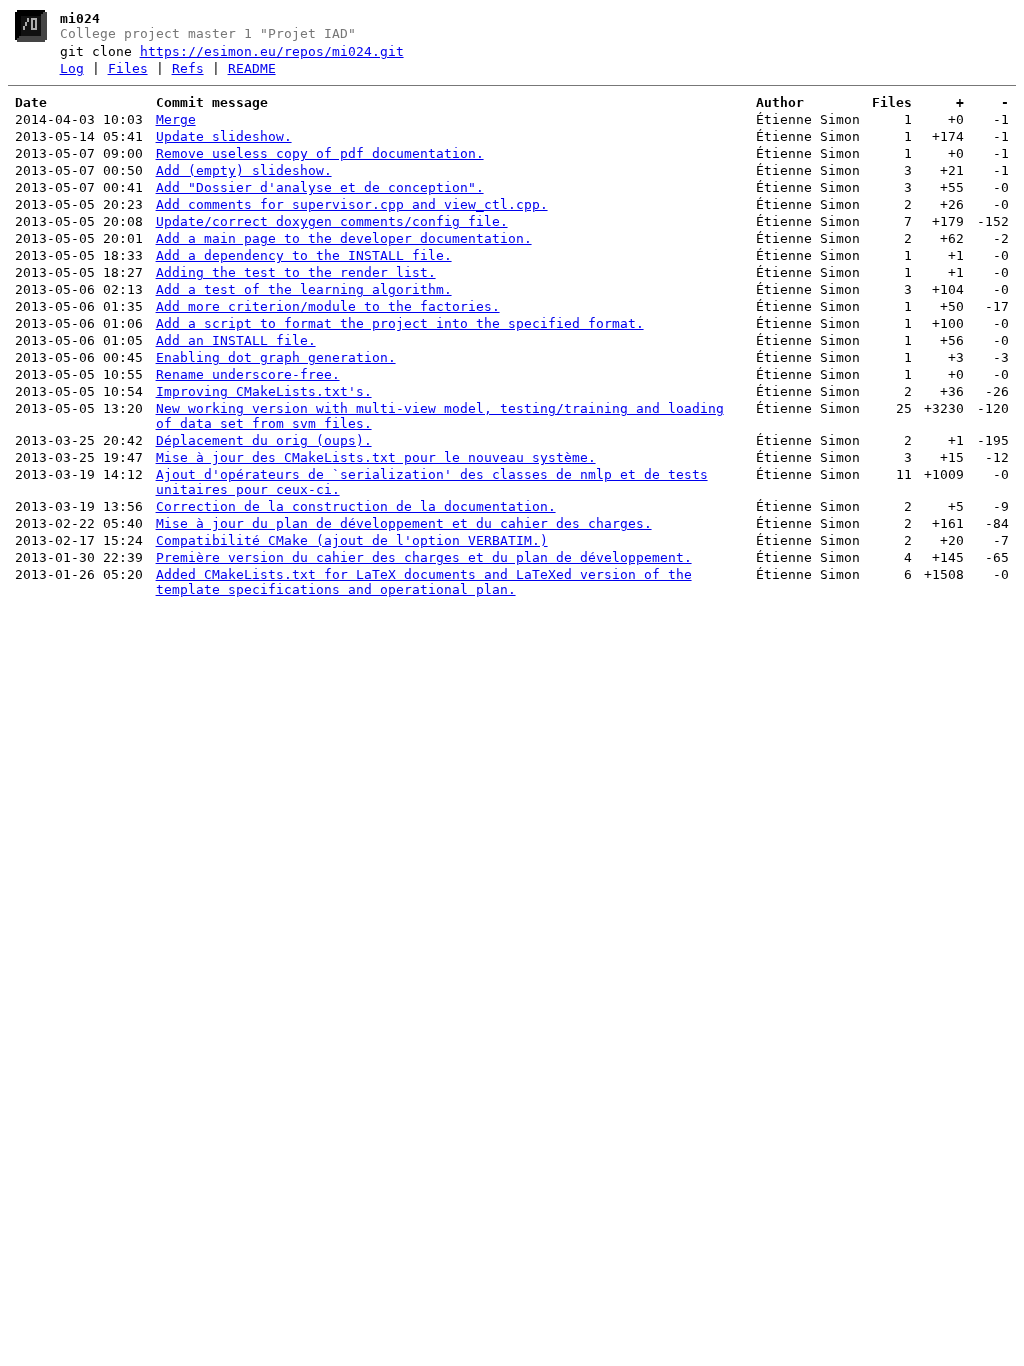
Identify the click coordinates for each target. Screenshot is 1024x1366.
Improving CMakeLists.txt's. (264, 391)
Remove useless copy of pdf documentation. (320, 153)
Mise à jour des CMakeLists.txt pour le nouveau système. (376, 457)
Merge (176, 119)
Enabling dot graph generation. (276, 357)
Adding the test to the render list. (296, 272)
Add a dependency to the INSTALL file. (304, 255)
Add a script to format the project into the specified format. (400, 323)
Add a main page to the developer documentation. (344, 238)
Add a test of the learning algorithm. (304, 289)
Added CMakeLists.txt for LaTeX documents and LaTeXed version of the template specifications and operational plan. (424, 582)
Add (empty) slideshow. (244, 170)
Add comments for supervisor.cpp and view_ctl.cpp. (352, 204)
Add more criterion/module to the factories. (328, 306)
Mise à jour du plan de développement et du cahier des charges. (404, 523)
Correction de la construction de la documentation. (356, 506)
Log (72, 68)
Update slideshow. (224, 136)
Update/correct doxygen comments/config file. (332, 221)
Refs (188, 68)
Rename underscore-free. (248, 374)
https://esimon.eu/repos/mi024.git (272, 51)
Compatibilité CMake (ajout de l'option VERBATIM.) (352, 540)
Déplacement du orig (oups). (264, 440)
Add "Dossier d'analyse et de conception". (320, 187)
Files (128, 68)
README (252, 68)
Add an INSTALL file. (236, 340)
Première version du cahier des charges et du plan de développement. (424, 557)
